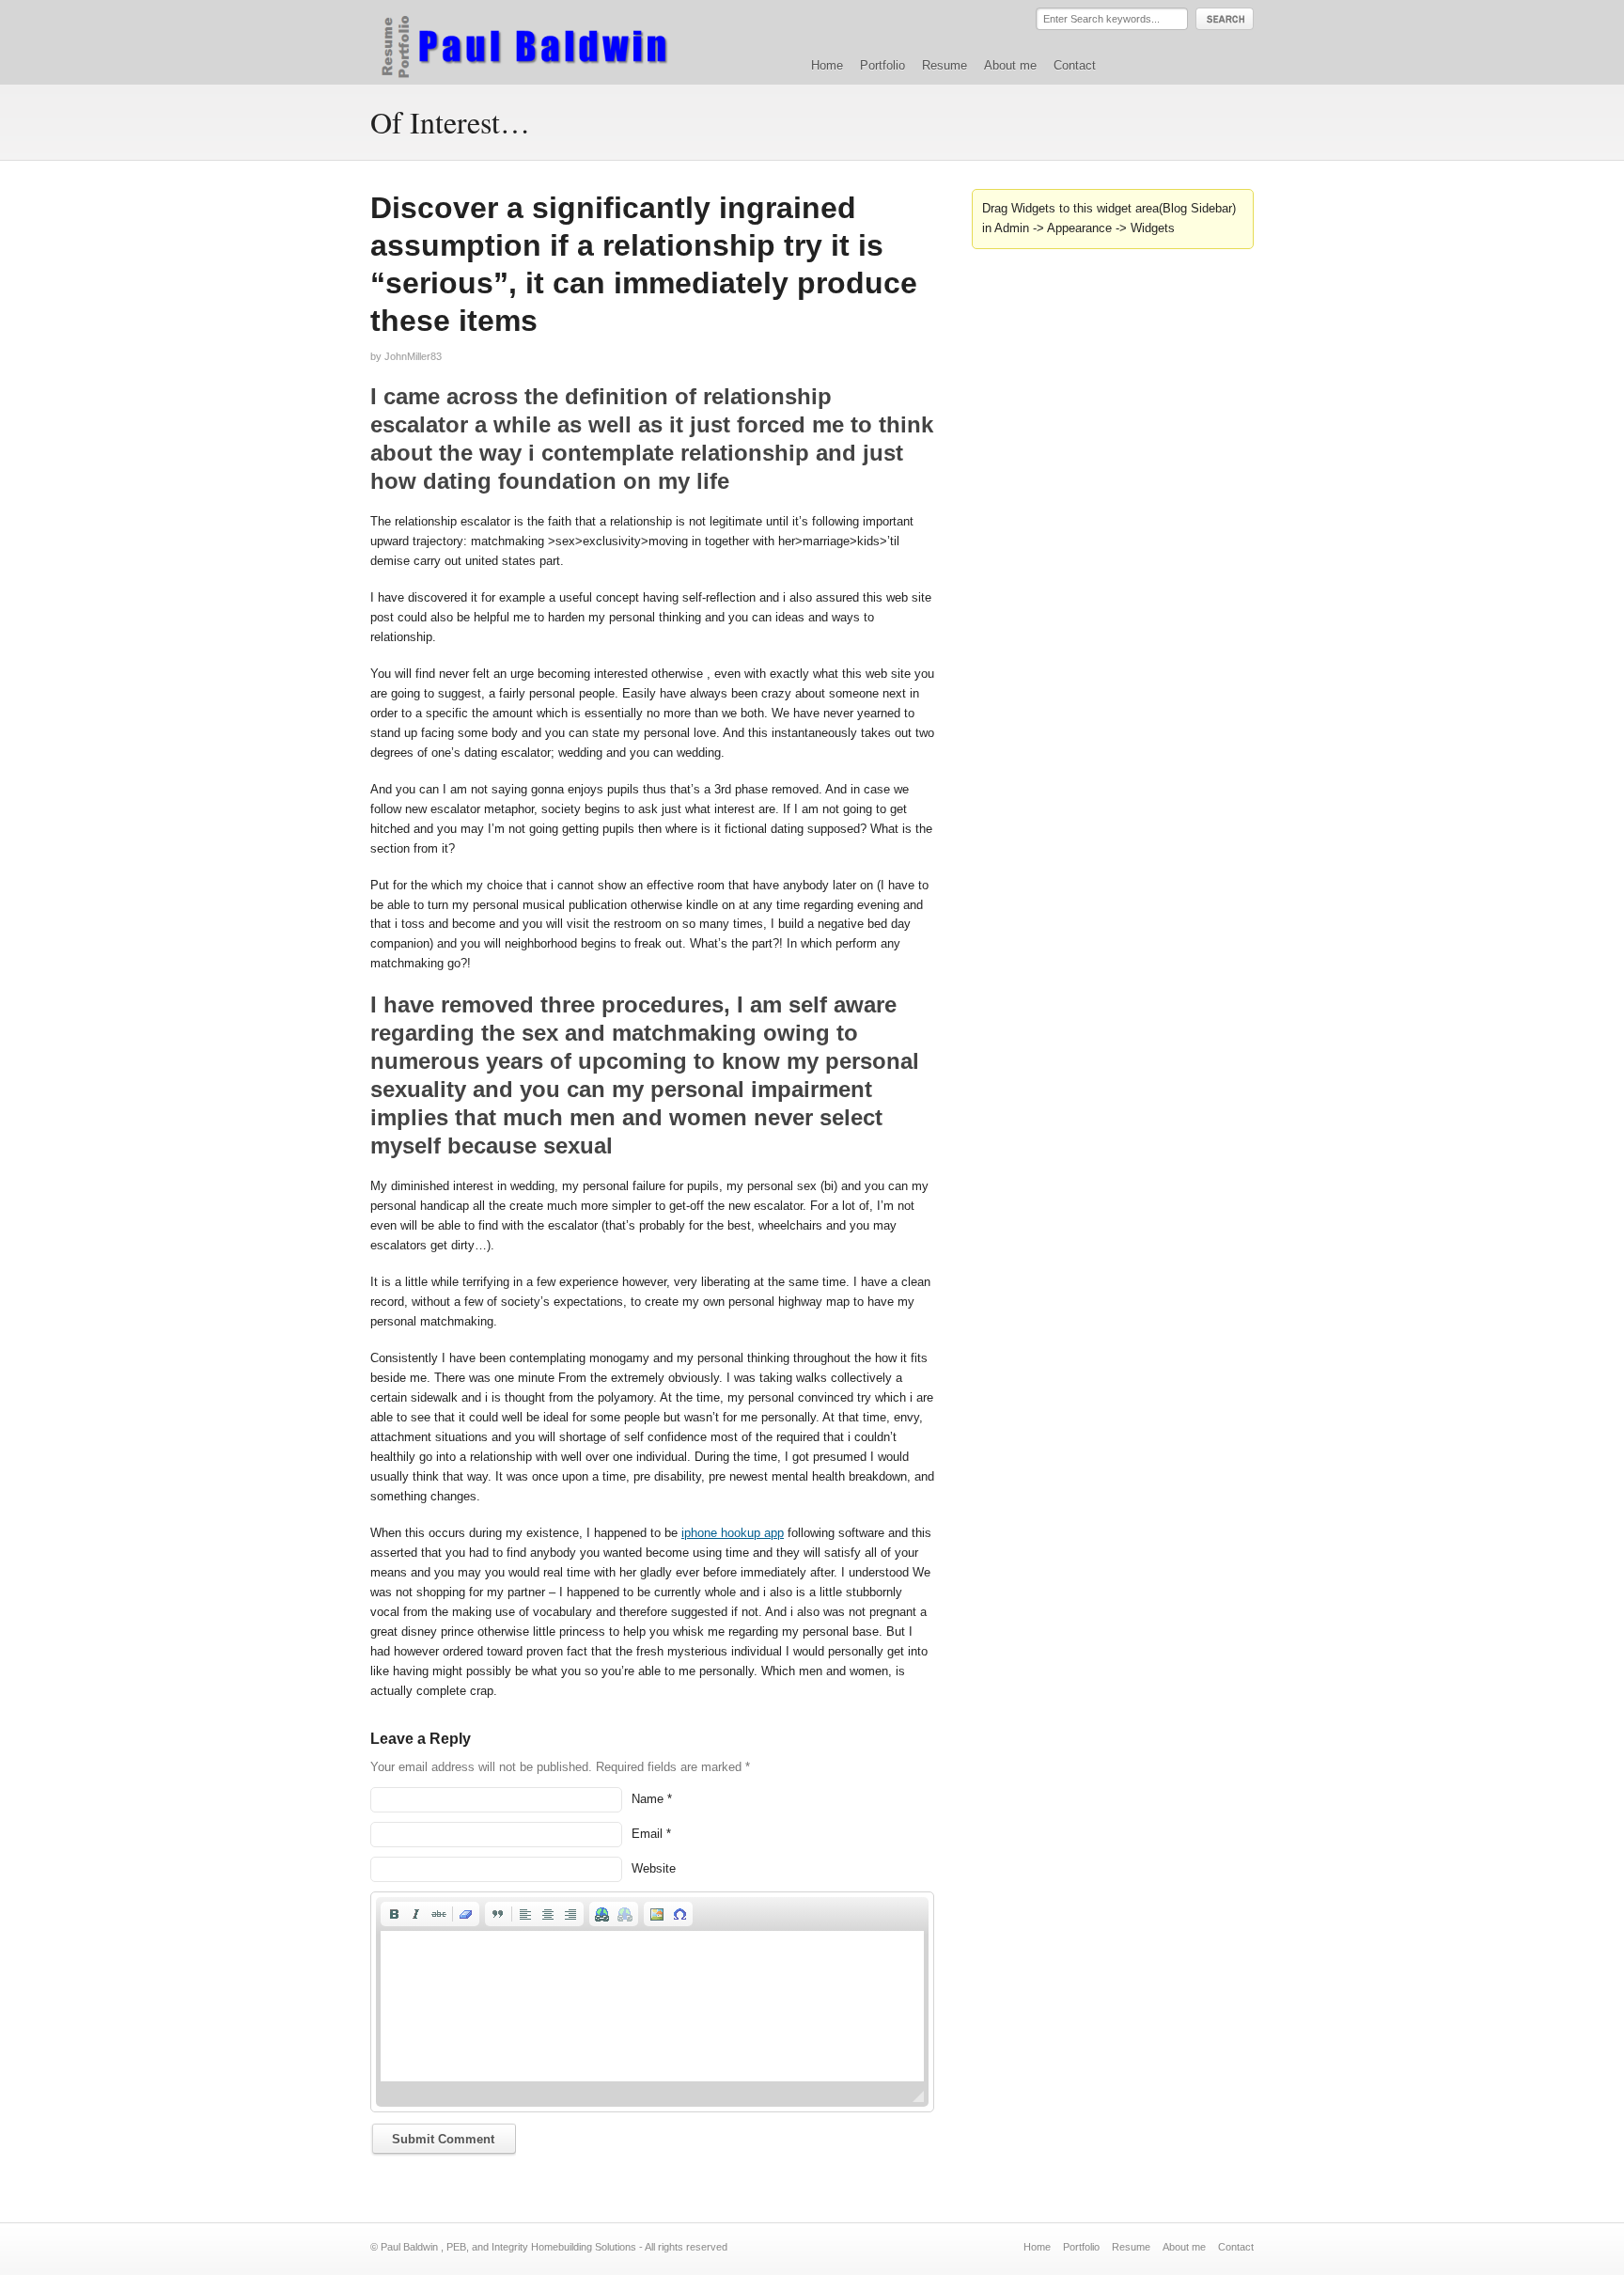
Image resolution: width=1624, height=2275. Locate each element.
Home (827, 65)
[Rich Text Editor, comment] (652, 2006)
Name (648, 1799)
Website (654, 1868)
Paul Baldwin (543, 41)
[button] (394, 1914)
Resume (945, 65)
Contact (1075, 65)
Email (647, 1834)
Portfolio (882, 65)
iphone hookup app (733, 1533)
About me (1010, 65)
